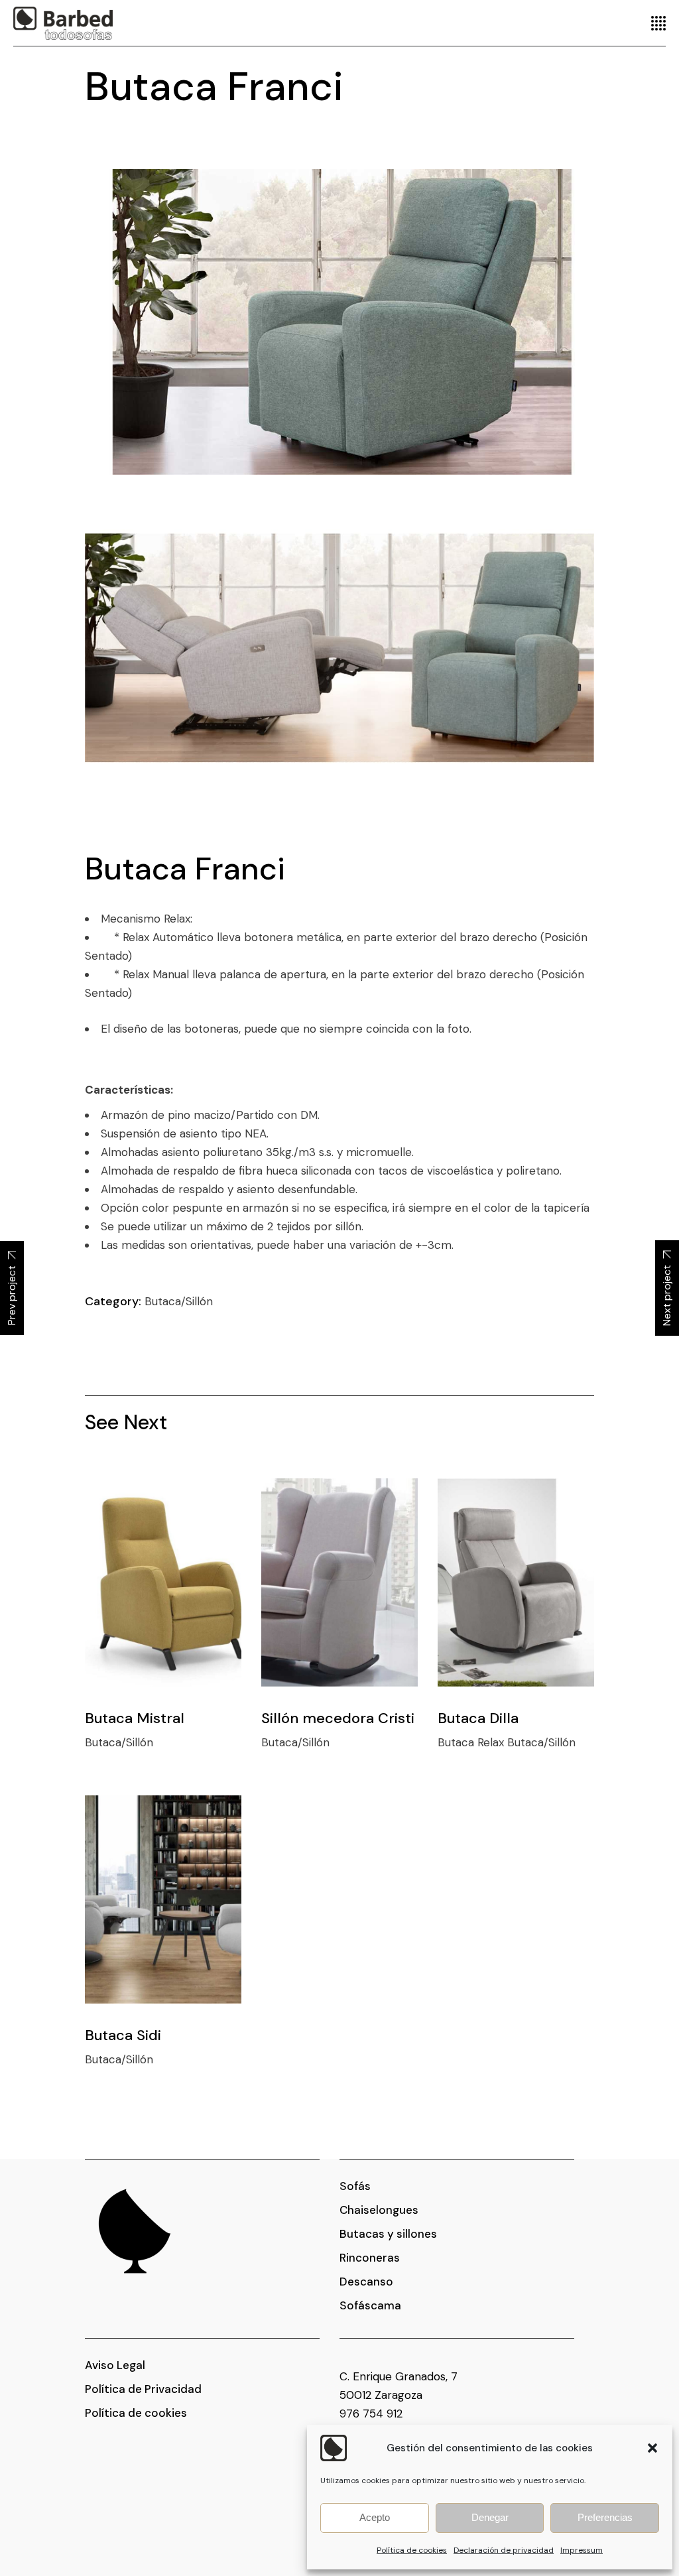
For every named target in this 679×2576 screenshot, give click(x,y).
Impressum (582, 2550)
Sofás (355, 2186)
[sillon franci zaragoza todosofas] (339, 322)
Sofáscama (370, 2305)
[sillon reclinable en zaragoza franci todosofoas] (339, 648)
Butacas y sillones (388, 2234)
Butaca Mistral (135, 1718)
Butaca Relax (472, 1742)
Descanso (366, 2282)
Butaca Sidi (123, 2035)
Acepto (375, 2517)
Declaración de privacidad (504, 2550)
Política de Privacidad (143, 2389)
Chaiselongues (379, 2210)
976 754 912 (371, 2414)
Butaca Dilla (478, 1718)
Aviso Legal (115, 2365)
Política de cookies (412, 2550)
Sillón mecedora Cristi (338, 1718)
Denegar (490, 2517)
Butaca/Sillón (179, 1301)
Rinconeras (370, 2258)
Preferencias (605, 2517)
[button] (652, 2448)
